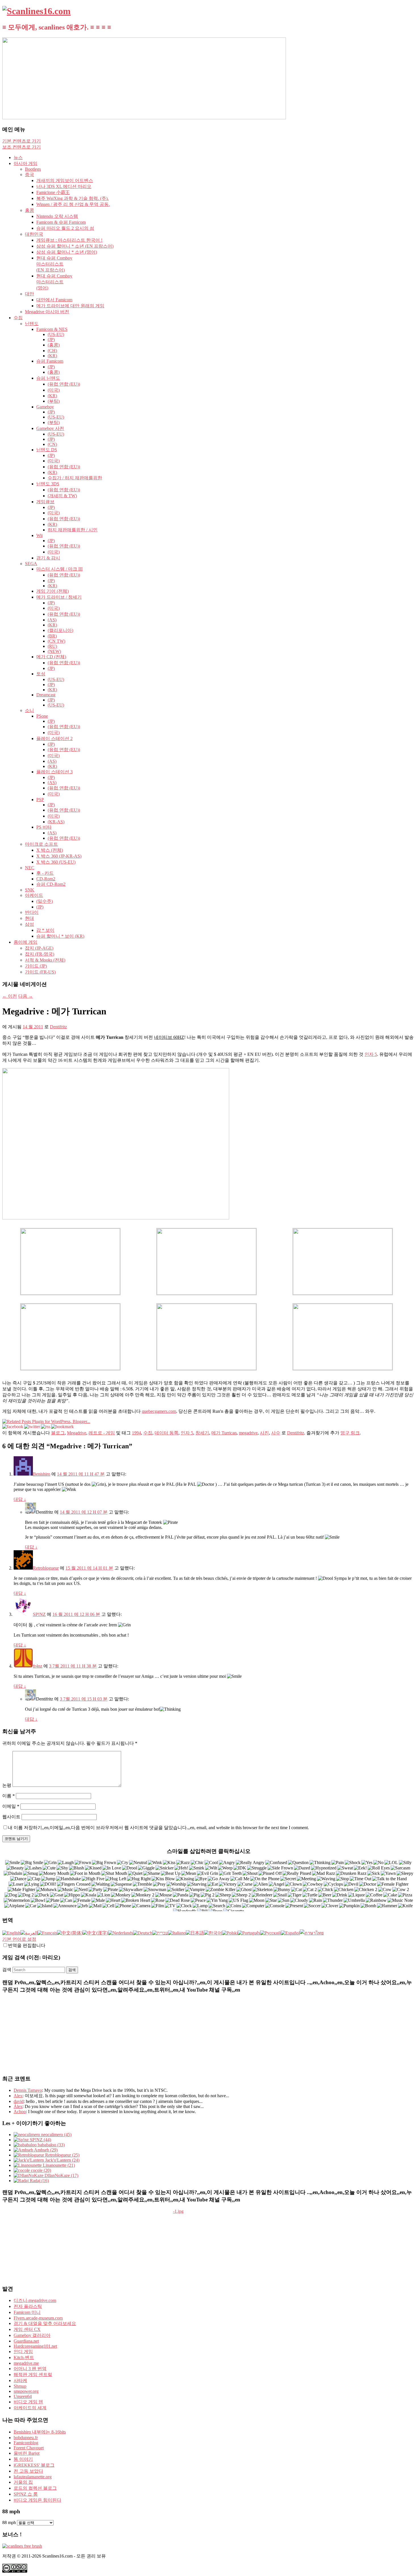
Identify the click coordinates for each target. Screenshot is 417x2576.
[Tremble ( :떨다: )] (143, 1884)
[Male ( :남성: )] (98, 1901)
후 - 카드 (45, 873)
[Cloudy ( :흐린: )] (299, 1901)
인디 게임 (23, 2352)
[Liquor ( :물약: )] (357, 1895)
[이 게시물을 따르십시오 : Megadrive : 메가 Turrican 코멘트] (46, 1427)
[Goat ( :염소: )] (57, 1895)
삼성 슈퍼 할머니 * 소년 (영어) (67, 252)
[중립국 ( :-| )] (138, 1863)
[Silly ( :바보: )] (405, 1863)
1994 (136, 1433)
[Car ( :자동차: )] (31, 1906)
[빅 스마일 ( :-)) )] (32, 1863)
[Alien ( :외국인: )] (261, 1884)
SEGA (31, 564)
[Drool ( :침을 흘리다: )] (130, 1868)
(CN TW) (56, 641)
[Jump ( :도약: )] (48, 1879)
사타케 (20, 2380)
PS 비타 (44, 827)
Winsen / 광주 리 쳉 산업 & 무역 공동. (73, 204)
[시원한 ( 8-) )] (211, 1863)
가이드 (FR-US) (40, 972)
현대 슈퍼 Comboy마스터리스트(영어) (54, 282)
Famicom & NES (52, 329)
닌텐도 (32, 324)
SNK (30, 890)
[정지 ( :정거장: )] (343, 1879)
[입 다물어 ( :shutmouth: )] (114, 1874)
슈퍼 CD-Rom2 (51, 884)
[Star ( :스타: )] (271, 1901)
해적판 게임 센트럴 (33, 2375)
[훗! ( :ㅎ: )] (181, 1868)
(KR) (52, 356)
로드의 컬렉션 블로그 (35, 2488)
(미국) (54, 390)
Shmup (20, 2386)
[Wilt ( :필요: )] (211, 1868)
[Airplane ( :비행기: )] (14, 1906)
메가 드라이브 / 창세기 (59, 597)
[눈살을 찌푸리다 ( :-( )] (83, 1863)
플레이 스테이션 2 (54, 738)
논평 (7, 1785)
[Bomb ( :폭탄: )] (368, 1906)
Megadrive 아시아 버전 (47, 312)
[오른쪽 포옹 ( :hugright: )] (139, 1879)
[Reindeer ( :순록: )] (262, 1895)
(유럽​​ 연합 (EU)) (64, 384)
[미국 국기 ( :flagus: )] (239, 1901)
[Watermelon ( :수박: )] (17, 1901)
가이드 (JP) (36, 966)
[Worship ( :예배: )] (176, 1884)
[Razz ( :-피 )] (183, 1863)
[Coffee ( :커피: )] (374, 1895)
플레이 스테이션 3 (54, 772)
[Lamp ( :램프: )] (200, 1906)
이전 (10, 996)
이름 (9, 1796)
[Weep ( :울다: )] (225, 1868)
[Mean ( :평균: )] (189, 1874)
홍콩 (30, 210)
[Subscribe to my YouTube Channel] (409, 82)
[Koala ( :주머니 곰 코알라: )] (89, 1895)
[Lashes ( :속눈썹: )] (33, 1868)
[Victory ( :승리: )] (228, 1884)
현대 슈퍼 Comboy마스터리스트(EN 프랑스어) (54, 264)
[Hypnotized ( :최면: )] (324, 1868)
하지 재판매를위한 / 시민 (73, 530)
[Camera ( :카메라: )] (141, 1906)
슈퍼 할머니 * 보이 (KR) (60, 936)
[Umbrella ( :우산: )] (354, 1901)
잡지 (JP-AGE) (39, 948)
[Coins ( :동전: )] (234, 1906)
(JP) (51, 340)
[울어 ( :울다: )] (123, 1863)
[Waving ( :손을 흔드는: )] (326, 1879)
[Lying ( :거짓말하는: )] (32, 1884)
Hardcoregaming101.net (35, 2346)
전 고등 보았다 (28, 2471)
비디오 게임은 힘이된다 (37, 2500)
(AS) (52, 620)
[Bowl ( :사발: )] (38, 1901)
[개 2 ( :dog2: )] (26, 1895)
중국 (30, 175)
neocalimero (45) (56, 2135)
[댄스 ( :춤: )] (18, 1879)
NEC (30, 868)
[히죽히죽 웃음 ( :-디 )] (50, 1863)
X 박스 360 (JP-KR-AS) (59, 856)
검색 (7, 1970)
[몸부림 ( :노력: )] (257, 1868)
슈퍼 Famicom (50, 361)
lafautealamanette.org (33, 2477)
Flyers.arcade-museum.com (38, 2318)
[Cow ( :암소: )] (385, 1890)
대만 (30, 294)
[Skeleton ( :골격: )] (263, 1890)
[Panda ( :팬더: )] (181, 1895)
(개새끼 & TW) (62, 496)
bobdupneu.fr (26, 2438)
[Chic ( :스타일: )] (197, 1863)
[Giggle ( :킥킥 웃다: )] (146, 1868)
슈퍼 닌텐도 (48, 378)
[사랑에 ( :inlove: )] (112, 1868)
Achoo (20, 2112)
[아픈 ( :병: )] (374, 1874)
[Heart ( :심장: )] (113, 1901)
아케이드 (34, 895)
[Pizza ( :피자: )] (405, 1895)
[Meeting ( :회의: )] (307, 1879)
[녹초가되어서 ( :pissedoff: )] (270, 1874)
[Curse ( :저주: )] (245, 1884)
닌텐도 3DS (48, 484)
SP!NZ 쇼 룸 (26, 2494)
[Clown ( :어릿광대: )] (294, 1884)
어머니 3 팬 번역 (30, 2369)
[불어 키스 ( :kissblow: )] (163, 1879)
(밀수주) (45, 901)
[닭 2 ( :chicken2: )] (366, 1890)
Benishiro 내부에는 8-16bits (40, 2432)
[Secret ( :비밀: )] (288, 1879)
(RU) (52, 646)
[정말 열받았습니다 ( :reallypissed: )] (297, 1874)
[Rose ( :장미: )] (158, 1901)
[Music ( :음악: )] (66, 1890)
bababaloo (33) (51, 2145)
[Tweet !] (409, 66)
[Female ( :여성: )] (82, 1901)
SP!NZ (39, 1614)
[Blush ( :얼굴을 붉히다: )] (77, 1868)
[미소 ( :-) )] (13, 1863)
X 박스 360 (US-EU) (56, 862)
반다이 (32, 912)
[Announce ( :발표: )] (65, 1906)
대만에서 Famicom (54, 300)
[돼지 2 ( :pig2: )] (208, 1895)
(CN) (52, 444)
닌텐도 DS (47, 450)
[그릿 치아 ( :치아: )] (230, 1874)
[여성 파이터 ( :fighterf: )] (393, 1884)
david (19, 2101)
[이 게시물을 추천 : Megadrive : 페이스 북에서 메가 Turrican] (13, 1427)
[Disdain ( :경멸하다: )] (13, 1874)
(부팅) (54, 401)
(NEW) (54, 651)
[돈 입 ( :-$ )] (54, 1874)
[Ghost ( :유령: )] (244, 1890)
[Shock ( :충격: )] (353, 1863)
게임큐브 (45, 502)
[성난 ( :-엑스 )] (227, 1863)
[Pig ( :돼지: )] (195, 1895)
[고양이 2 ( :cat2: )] (310, 1890)
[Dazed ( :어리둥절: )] (302, 1868)
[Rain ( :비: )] (316, 1901)
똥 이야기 (23, 2459)
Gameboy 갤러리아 (32, 2335)
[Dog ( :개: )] (11, 1895)
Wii (39, 535)
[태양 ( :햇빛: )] (284, 1901)
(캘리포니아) (60, 630)
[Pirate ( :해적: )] (111, 1890)
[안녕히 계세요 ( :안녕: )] (201, 1879)
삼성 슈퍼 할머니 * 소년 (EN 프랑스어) (75, 246)
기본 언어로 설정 (19, 1939)
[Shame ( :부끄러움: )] (152, 1874)
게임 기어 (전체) (52, 591)
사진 (264, 1433)
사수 (276, 1433)
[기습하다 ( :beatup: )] (171, 1874)
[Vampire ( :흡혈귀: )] (195, 1890)
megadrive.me (26, 2363)
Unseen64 (23, 2396)
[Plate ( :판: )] (53, 1901)
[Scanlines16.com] (36, 11)
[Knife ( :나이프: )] (406, 1906)
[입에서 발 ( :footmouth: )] (85, 1874)
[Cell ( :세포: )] (109, 1906)
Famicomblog (26, 2443)
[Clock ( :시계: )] (184, 1906)
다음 (26, 996)
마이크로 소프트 (41, 844)
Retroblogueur (46, 1568)
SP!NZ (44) (40, 2140)
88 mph (9, 2522)
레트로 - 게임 (102, 1433)
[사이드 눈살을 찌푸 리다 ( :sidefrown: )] (280, 1868)
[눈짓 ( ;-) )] (155, 1863)
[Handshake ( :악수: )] (69, 1879)
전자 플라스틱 (28, 2306)
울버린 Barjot (27, 2453)
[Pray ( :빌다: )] (159, 1884)
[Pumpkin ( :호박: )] (349, 1906)
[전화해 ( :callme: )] (240, 1879)
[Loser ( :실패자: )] (16, 1884)
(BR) (52, 636)
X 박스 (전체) (50, 850)
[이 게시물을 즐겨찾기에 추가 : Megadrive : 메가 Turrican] (62, 1427)
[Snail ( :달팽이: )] (280, 1895)
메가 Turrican (224, 1433)
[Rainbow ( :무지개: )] (376, 1901)
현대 (30, 918)
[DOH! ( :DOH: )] (48, 1884)
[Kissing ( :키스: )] (185, 1879)
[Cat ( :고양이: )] (297, 1890)
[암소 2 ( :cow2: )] (401, 1890)
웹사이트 (11, 1817)
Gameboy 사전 (50, 428)
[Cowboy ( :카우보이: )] (313, 1884)
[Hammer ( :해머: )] (387, 1906)
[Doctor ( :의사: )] (368, 1884)
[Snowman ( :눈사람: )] (155, 1890)
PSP (40, 800)
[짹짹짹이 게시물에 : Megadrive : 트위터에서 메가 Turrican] (32, 1427)
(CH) (52, 351)
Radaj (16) (39, 2181)
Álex (18, 2106)
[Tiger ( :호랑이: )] (295, 1895)
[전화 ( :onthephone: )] (265, 1879)
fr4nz (38, 1666)
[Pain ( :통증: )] (338, 1863)
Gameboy (45, 407)
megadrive (248, 1433)
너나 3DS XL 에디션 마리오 (64, 186)
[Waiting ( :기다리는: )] (101, 1884)
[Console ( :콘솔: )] (275, 1906)
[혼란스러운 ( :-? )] (276, 1863)
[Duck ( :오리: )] (42, 1895)
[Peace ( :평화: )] (198, 1901)
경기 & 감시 (48, 558)
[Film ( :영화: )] (158, 1906)
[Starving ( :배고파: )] (197, 1884)
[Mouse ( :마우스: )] (164, 1895)
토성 (41, 674)
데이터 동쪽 (167, 1433)
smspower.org (26, 2391)
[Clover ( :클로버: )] (330, 1906)
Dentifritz (58, 1027)
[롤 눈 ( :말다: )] (379, 1868)
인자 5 (371, 1054)
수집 (18, 318)
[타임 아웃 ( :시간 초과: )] (361, 1879)
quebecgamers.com (159, 1411)
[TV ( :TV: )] (170, 1906)
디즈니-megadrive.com (35, 2300)
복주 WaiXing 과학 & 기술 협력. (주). (72, 198)
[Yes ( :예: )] (367, 1863)
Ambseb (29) (45, 2150)
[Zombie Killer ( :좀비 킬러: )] (221, 1890)
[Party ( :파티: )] (96, 1890)
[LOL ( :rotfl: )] (391, 1863)
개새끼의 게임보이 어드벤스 (65, 180)
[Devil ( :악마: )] (351, 1884)
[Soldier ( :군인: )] (176, 1890)
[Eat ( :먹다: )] (213, 1884)
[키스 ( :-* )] (169, 1863)
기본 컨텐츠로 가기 (22, 141)
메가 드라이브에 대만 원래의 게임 (70, 306)
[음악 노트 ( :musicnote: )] (400, 1901)
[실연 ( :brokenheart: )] (136, 1901)
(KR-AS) (56, 822)
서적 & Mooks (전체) (45, 960)
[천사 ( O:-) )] (277, 1884)
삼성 (30, 924)
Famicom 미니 (27, 2312)
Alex (18, 2096)
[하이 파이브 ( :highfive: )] (93, 1879)
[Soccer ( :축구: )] (312, 1906)
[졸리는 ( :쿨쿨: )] (405, 1874)
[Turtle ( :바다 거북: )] (310, 1895)
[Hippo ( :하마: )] (72, 1895)
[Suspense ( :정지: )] (121, 1884)
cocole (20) (40, 2170)
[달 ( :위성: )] (257, 1901)
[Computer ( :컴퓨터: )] (253, 1906)
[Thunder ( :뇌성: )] (333, 1901)
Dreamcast (46, 695)
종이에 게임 (26, 942)
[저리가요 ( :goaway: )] (219, 1879)
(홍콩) (54, 345)
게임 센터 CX (27, 2329)
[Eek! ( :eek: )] (360, 1868)
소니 (30, 710)
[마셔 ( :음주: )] (340, 1895)
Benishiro (42, 1474)
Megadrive (77, 1433)
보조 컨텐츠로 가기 (22, 147)
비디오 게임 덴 (28, 2402)
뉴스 (18, 157)
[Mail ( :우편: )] (95, 1906)
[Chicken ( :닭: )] (344, 1890)
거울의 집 (23, 2482)
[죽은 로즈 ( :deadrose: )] (178, 1901)
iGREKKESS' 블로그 (34, 2465)
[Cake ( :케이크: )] (390, 1895)
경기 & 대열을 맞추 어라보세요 (45, 2323)
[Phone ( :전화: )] (123, 1906)
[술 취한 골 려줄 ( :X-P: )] (351, 1874)
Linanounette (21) (58, 2165)
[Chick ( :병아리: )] (326, 1890)
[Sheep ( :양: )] (223, 1895)
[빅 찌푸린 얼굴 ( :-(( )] (104, 1863)
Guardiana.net (26, 2341)
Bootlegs (33, 169)
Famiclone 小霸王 (53, 192)
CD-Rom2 (46, 879)
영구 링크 (350, 1433)
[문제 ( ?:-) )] (298, 1863)
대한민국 (34, 234)
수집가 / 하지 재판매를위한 (75, 478)
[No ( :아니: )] (379, 1863)
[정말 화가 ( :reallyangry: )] (250, 1863)
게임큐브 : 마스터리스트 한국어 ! (69, 240)
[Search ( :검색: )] (217, 1906)
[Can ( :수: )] (66, 1901)
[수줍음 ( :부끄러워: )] (62, 1868)
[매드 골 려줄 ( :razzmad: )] (324, 1874)
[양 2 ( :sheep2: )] (241, 1895)
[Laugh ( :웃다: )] (66, 1863)
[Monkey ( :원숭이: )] (121, 1895)
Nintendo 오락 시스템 (57, 216)
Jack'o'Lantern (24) (62, 2160)
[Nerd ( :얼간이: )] (81, 1890)
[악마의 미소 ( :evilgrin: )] (208, 1874)
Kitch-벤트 (24, 2357)
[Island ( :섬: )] (45, 1906)
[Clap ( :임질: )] (34, 1879)
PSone (42, 716)
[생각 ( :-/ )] (320, 1863)
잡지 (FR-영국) (40, 954)
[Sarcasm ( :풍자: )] (401, 1868)
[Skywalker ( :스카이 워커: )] (131, 1890)
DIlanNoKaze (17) (61, 2175)
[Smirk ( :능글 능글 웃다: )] (197, 1868)
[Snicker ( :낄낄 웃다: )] (165, 1868)
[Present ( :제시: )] (294, 1906)
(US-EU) (56, 334)
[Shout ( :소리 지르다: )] (250, 1874)
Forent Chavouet (29, 2448)
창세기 (202, 1433)
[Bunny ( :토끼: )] (282, 1890)
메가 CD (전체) (51, 657)
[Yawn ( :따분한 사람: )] (388, 1874)
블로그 (58, 1433)
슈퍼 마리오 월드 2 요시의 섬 (65, 228)
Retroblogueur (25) (62, 2155)
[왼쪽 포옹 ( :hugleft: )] (116, 1879)
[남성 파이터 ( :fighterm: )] (22, 1890)
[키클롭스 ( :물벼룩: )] (333, 1884)
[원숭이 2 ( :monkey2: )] (143, 1895)
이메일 (11, 1806)
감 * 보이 (45, 930)
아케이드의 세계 (30, 2408)
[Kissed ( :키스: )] (93, 1868)
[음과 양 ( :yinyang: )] (217, 1901)
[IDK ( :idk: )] (240, 1868)
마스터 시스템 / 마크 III (59, 569)
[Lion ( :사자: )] (104, 1895)
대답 (20, 1499)
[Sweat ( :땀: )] (345, 1868)
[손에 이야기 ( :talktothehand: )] (390, 1879)
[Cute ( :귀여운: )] (49, 1868)
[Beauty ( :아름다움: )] (15, 1868)
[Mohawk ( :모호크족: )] (47, 1890)
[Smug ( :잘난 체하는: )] (31, 1874)
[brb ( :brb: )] (83, 1906)
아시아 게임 (26, 163)
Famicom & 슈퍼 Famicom (61, 222)
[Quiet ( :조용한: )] (135, 1874)
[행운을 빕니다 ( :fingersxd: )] (74, 1884)
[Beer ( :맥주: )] (325, 1895)
